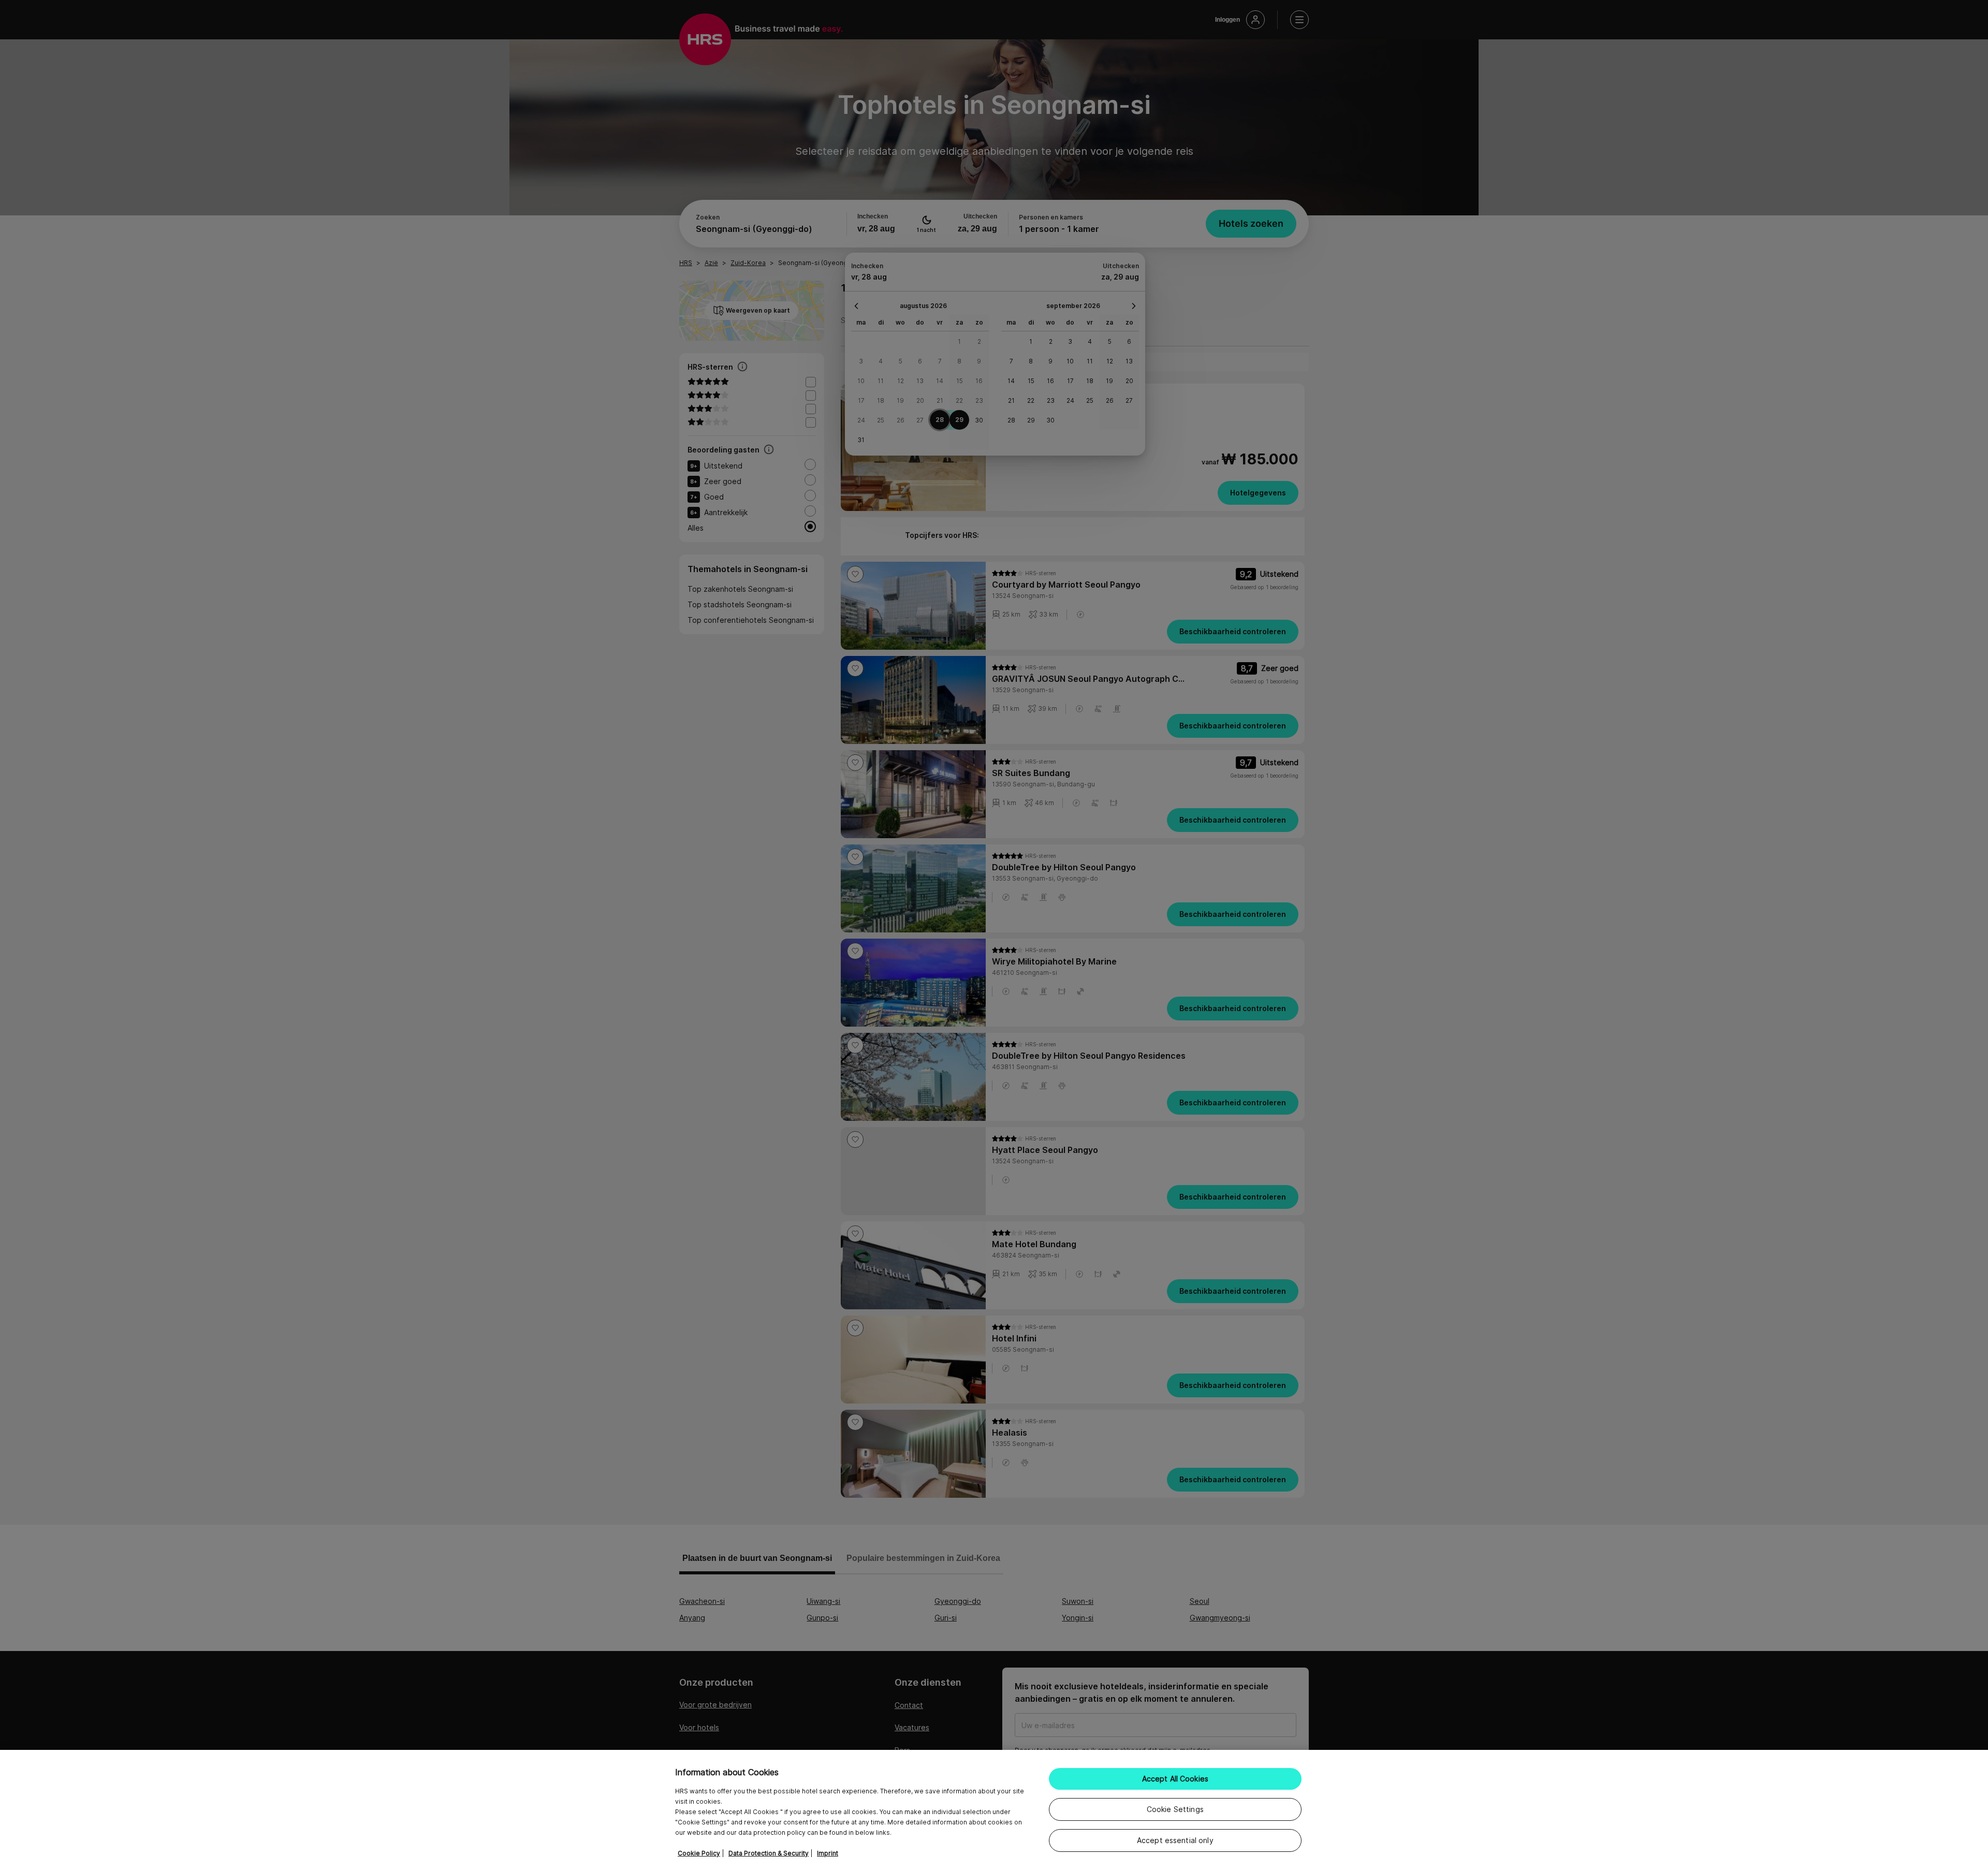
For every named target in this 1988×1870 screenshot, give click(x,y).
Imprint (828, 1853)
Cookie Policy (699, 1853)
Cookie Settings (1175, 1809)
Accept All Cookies (1175, 1779)
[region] (994, 1810)
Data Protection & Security (769, 1853)
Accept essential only (1175, 1840)
